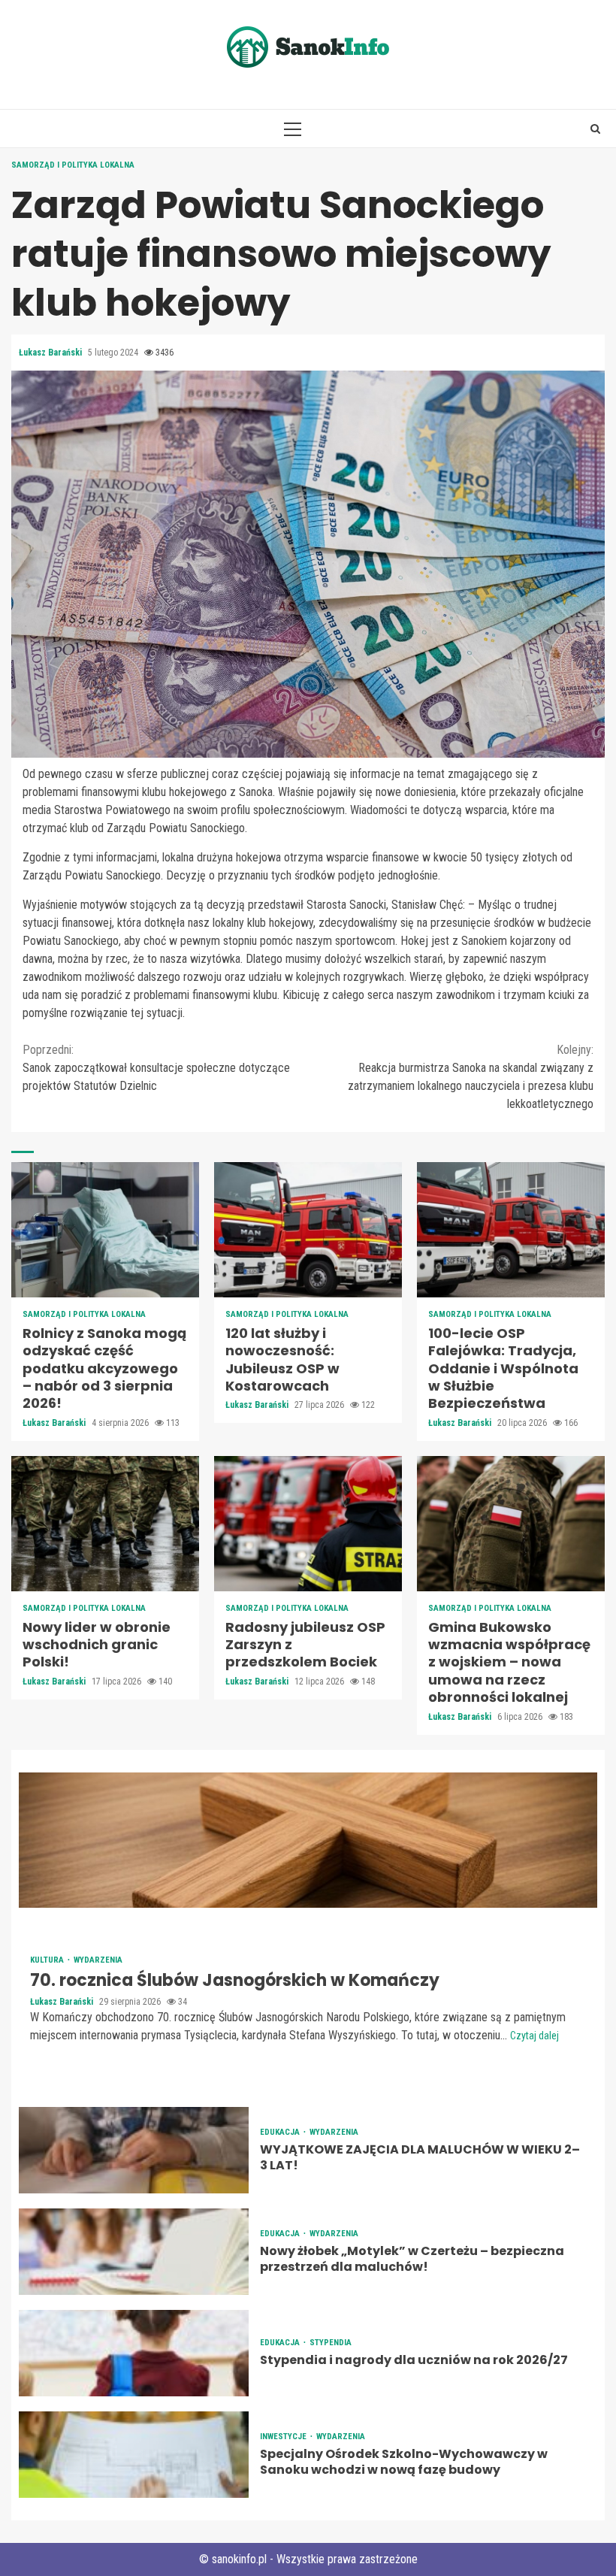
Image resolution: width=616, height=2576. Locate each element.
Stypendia (331, 2343)
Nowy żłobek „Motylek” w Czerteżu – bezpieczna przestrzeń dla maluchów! (134, 2252)
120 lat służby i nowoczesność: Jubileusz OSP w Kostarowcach (308, 1230)
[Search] (595, 129)
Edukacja (281, 2132)
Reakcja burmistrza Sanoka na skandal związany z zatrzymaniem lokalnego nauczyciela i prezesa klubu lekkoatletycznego (471, 1077)
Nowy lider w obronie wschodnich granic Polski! (105, 1524)
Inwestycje (284, 2437)
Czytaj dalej (534, 2036)
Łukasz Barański (51, 353)
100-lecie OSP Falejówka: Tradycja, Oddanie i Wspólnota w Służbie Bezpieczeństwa (511, 1230)
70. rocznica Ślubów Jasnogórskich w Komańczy (308, 1840)
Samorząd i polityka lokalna (73, 165)
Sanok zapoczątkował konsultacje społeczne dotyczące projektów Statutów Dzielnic (156, 1068)
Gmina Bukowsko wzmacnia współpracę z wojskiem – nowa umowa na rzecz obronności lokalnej (511, 1524)
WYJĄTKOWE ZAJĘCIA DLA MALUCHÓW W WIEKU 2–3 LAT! (134, 2150)
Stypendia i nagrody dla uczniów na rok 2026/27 (134, 2353)
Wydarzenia (98, 1960)
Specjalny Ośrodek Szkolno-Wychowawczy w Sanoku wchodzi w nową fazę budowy (134, 2455)
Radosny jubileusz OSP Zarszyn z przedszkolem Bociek (308, 1524)
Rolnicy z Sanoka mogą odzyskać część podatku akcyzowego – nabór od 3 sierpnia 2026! (105, 1230)
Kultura (48, 1960)
